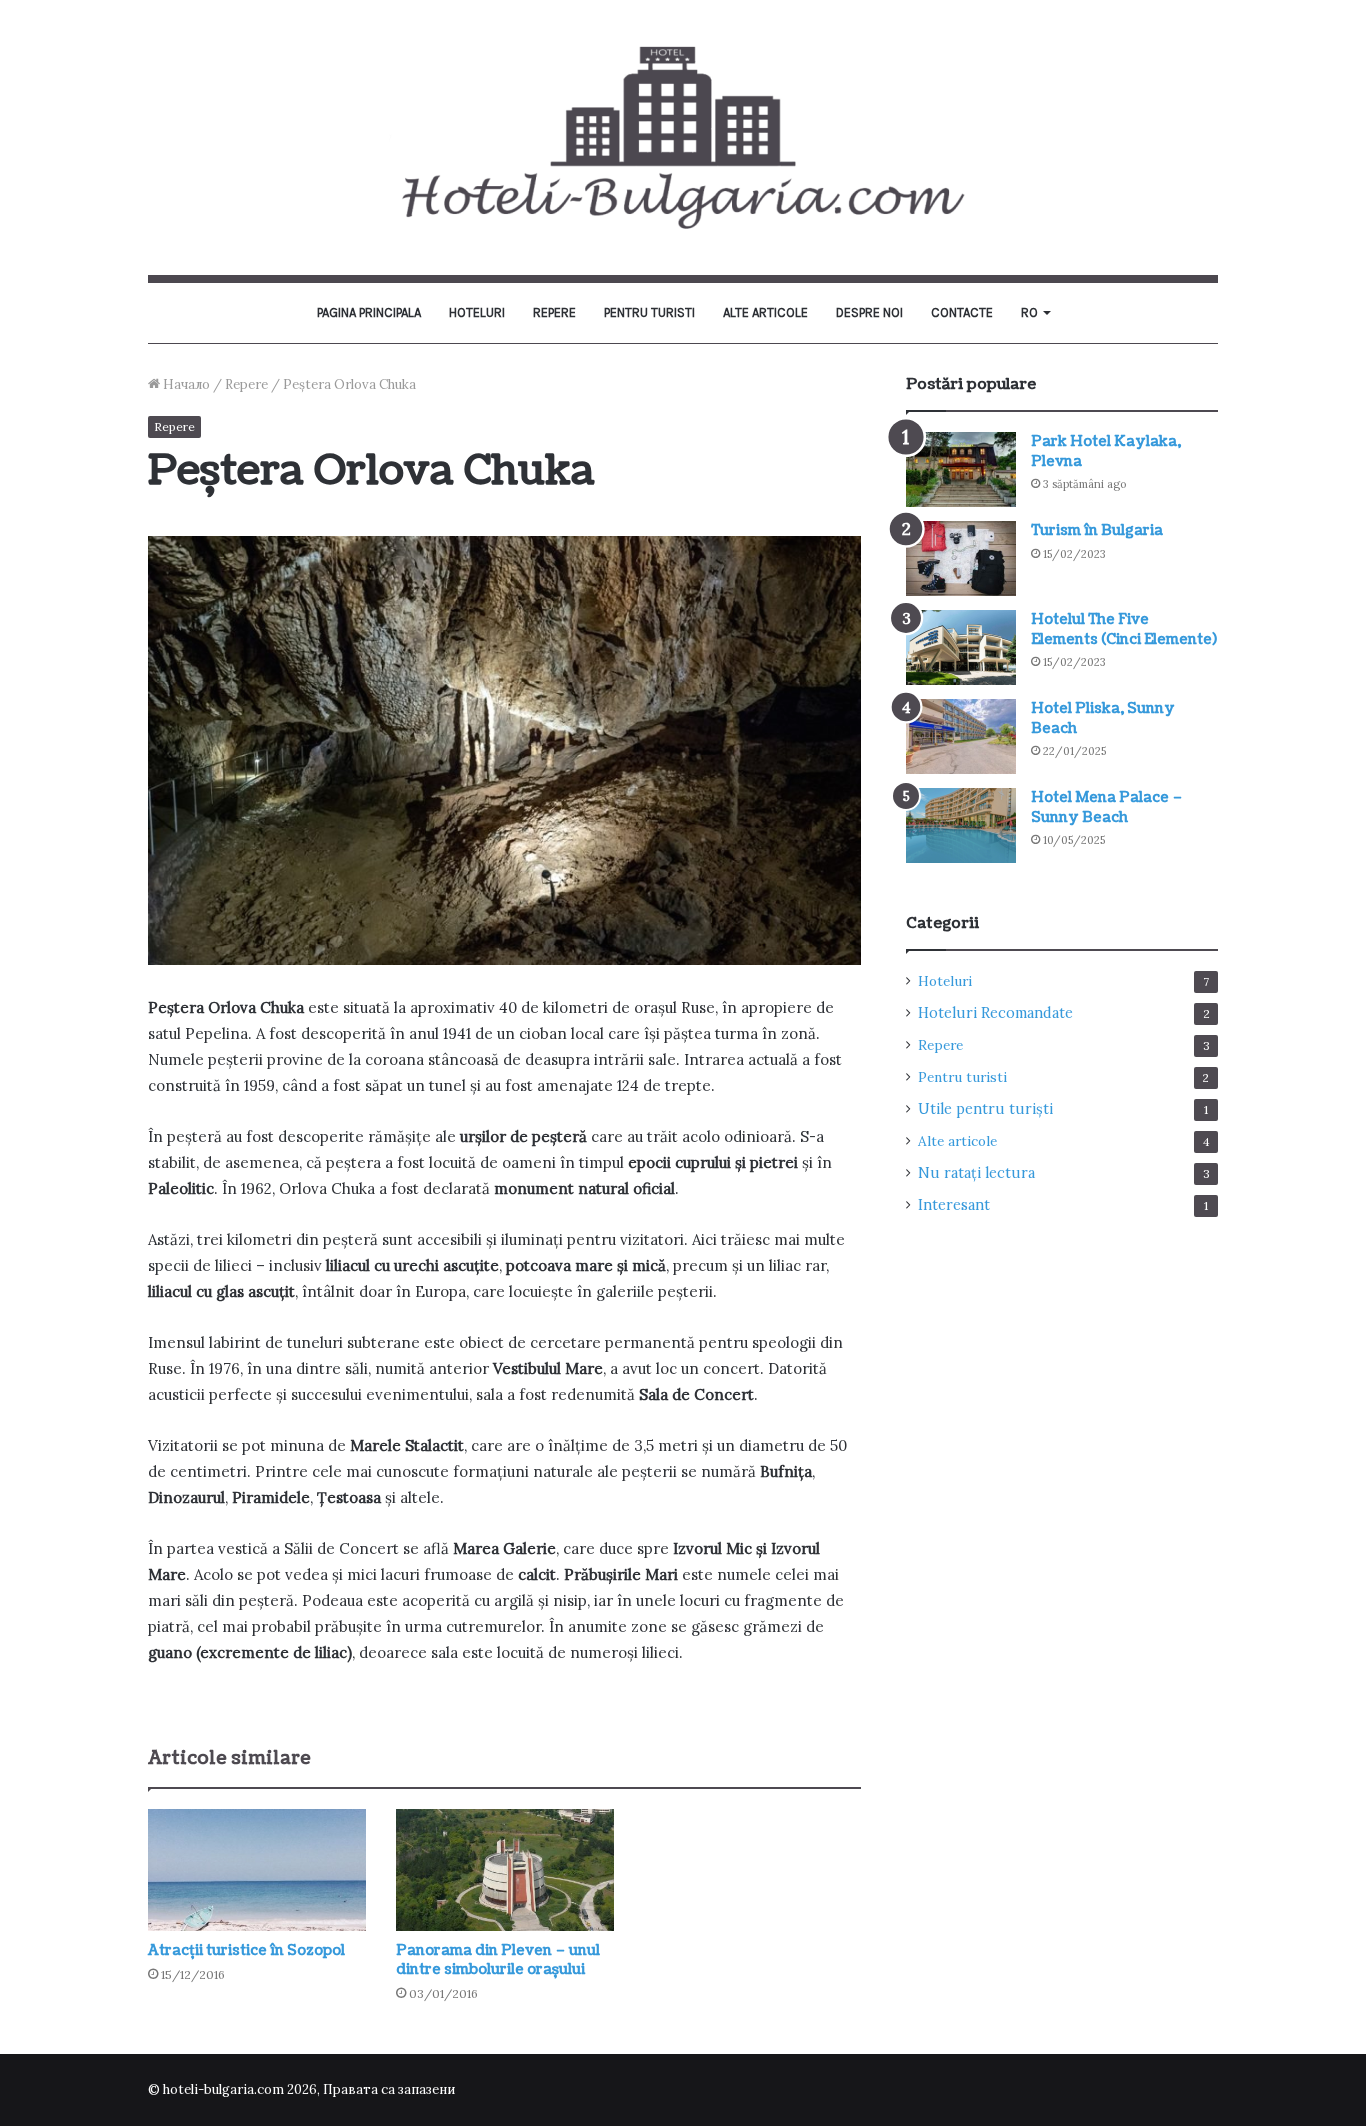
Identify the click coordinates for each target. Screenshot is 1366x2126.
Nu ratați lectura (976, 1173)
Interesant (954, 1205)
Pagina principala (369, 312)
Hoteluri (477, 312)
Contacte (962, 312)
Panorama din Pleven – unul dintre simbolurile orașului (498, 1960)
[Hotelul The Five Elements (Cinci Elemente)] (961, 647)
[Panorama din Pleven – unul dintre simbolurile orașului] (505, 1870)
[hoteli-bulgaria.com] (683, 137)
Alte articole (765, 312)
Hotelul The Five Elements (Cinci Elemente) (1124, 629)
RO (1029, 312)
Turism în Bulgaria (1097, 530)
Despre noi (869, 312)
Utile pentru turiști (985, 1109)
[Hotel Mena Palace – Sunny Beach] (961, 825)
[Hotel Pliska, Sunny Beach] (961, 736)
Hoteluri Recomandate (995, 1013)
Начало (185, 384)
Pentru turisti (649, 312)
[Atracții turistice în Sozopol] (257, 1870)
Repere (554, 312)
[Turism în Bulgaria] (961, 558)
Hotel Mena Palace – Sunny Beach (1107, 807)
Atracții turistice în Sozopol (246, 1950)
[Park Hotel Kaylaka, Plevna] (961, 469)
